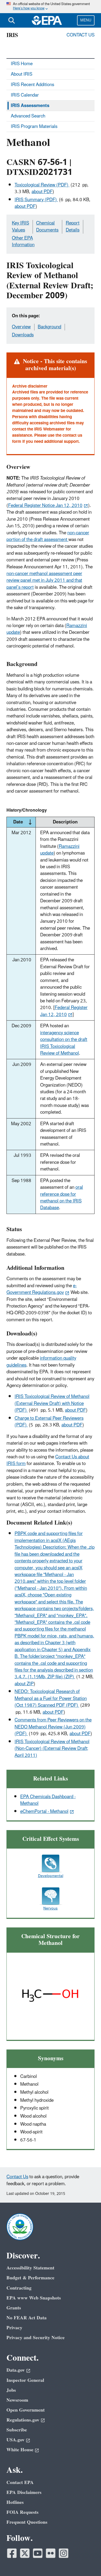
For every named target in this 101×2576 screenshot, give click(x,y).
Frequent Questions (27, 2522)
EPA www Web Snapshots (34, 2298)
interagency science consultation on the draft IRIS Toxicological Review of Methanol (64, 1043)
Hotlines (15, 2502)
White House (20, 2450)
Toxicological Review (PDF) (42, 185)
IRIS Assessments (30, 106)
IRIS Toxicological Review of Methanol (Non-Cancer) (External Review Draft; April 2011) (52, 1749)
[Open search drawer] (12, 20)
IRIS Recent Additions (32, 85)
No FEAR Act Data (27, 2318)
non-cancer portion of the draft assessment (48, 536)
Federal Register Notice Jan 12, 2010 (45, 506)
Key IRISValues (20, 227)
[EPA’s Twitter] (25, 2553)
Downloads (23, 335)
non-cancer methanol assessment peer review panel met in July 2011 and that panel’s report (44, 581)
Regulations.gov (23, 2420)
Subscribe (17, 2430)
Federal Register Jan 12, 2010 (64, 1011)
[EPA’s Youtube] (38, 2553)
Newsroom (17, 2400)
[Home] (47, 20)
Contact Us (81, 35)
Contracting (19, 2288)
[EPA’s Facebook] (12, 2553)
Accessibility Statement (30, 2268)
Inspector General (25, 2380)
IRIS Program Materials (34, 127)
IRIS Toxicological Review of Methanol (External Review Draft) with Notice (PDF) (52, 1403)
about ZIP (24, 1684)
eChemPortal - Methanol (44, 1812)
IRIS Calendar (25, 95)
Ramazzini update (60, 850)
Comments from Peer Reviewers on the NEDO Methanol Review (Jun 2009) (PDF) (53, 1727)
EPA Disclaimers (24, 2492)
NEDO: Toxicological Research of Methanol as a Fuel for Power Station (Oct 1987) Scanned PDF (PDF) (51, 1699)
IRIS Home (22, 64)
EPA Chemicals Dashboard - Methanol (48, 1800)
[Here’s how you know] (50, 7)
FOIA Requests (22, 2512)
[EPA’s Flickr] (51, 2553)
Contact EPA (20, 2483)
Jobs (11, 2390)
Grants (14, 2308)
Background (49, 327)
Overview (21, 327)
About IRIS (22, 74)
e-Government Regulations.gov (42, 1289)
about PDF (42, 192)
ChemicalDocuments (47, 227)
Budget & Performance (30, 2278)
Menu (86, 20)
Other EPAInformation (23, 242)
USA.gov (15, 2440)
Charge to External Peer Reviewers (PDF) (49, 1422)
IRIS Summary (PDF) (36, 200)
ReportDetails (73, 227)
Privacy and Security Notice (36, 2338)
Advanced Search (28, 116)
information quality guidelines (41, 1362)
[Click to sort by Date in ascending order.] (30, 822)
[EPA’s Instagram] (64, 2553)
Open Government (26, 2410)
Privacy (14, 2328)
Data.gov (16, 2370)
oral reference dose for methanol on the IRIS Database (62, 1198)
